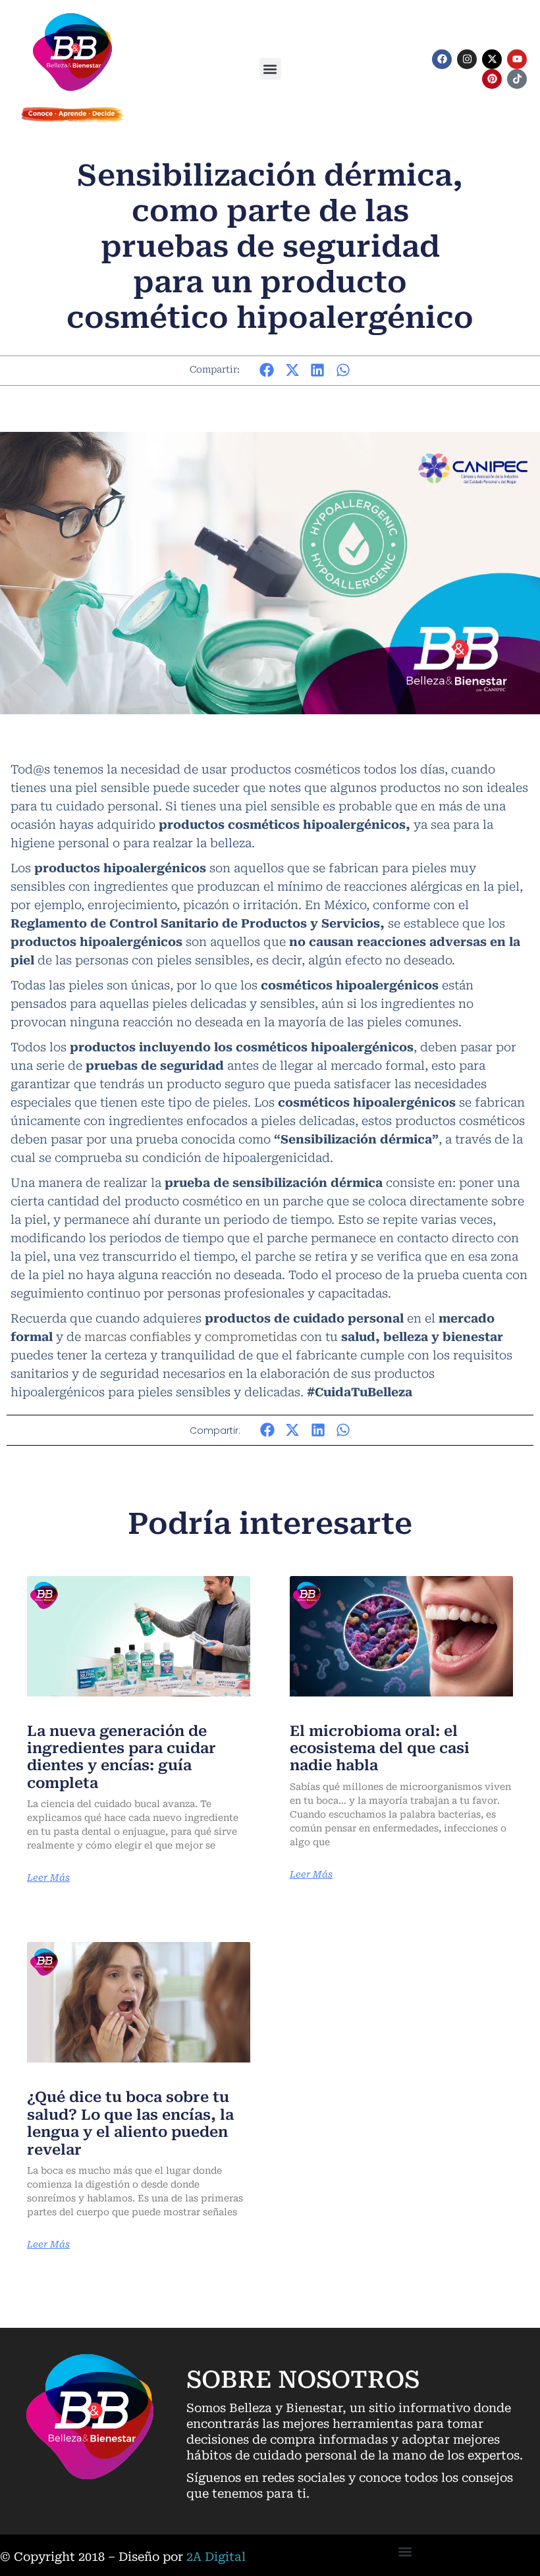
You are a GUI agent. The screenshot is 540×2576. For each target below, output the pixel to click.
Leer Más (48, 1878)
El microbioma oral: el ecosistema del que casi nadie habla (380, 1748)
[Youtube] (517, 59)
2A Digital (216, 2557)
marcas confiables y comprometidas (191, 1337)
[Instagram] (467, 59)
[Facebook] (442, 59)
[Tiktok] (517, 79)
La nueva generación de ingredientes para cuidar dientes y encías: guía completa (121, 1757)
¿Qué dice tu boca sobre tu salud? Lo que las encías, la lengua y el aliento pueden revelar (130, 2123)
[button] (270, 69)
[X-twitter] (492, 59)
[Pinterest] (492, 79)
